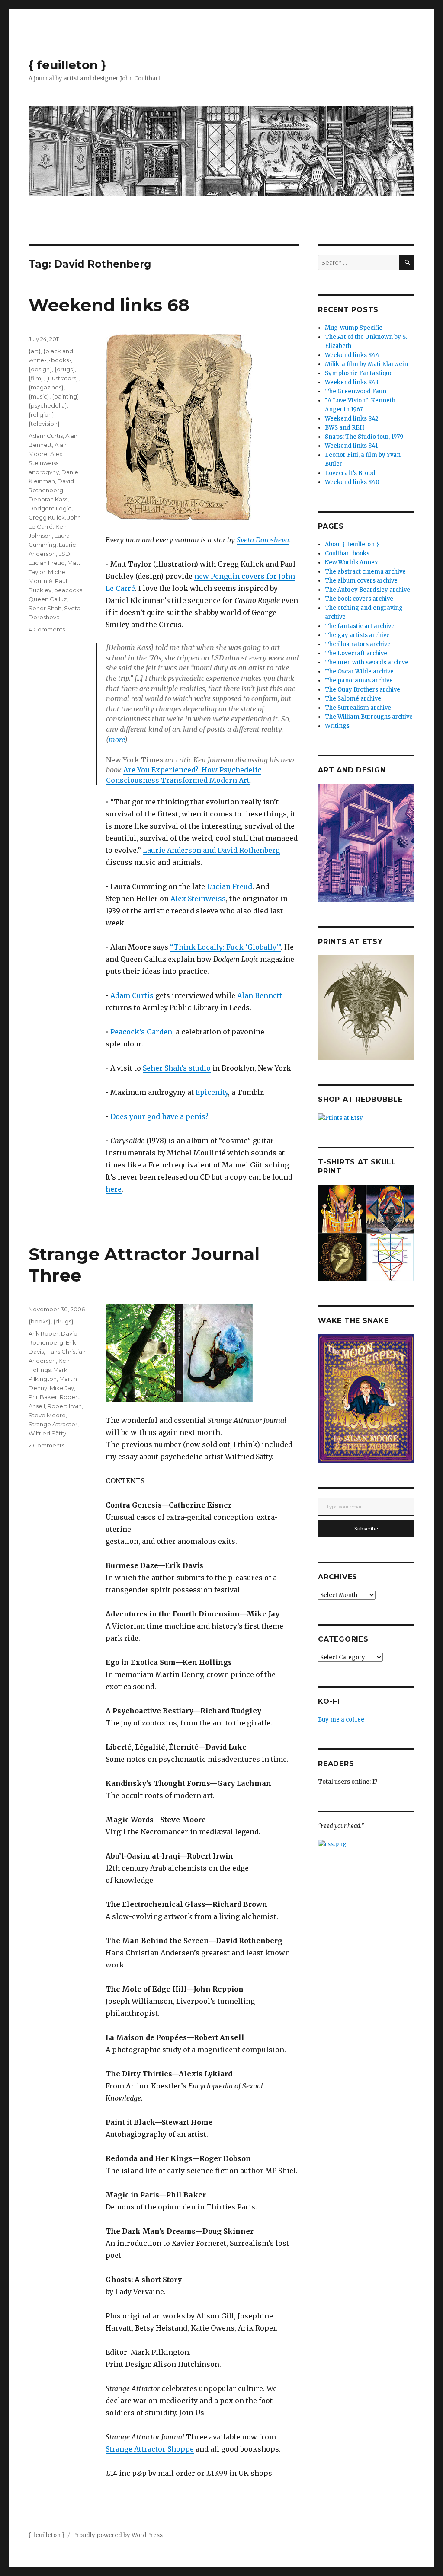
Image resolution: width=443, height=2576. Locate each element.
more (117, 740)
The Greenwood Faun (356, 391)
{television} (44, 424)
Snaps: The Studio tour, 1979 (364, 437)
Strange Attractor (53, 1424)
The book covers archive (359, 599)
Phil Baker (43, 1397)
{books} (60, 360)
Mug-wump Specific (353, 328)
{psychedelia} (48, 405)
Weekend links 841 (351, 446)
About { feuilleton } (352, 544)
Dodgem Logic (50, 508)
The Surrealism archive (358, 708)
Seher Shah (45, 608)
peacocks (68, 590)
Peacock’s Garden (141, 1032)
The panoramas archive (359, 681)
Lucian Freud (230, 886)
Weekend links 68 (109, 305)
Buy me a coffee (341, 1720)
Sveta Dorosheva (263, 540)
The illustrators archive (358, 644)
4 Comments (47, 629)
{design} (40, 369)
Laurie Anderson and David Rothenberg (211, 850)
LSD (64, 554)
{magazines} (46, 387)
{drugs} (65, 369)
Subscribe (366, 1529)
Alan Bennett (260, 995)
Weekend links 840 (352, 482)
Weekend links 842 (352, 419)
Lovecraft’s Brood (350, 473)
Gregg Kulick (47, 517)
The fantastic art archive (360, 626)
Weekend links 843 (352, 382)
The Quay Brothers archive (363, 690)
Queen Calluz (48, 599)
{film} (36, 378)
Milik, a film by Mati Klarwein (366, 364)
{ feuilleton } (67, 65)
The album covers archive (361, 581)
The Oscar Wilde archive (359, 671)
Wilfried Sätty (47, 1433)
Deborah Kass (48, 499)
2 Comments (47, 1445)
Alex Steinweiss (198, 899)
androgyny (44, 472)
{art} (35, 351)
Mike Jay (62, 1388)
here (114, 1189)
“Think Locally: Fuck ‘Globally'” (225, 947)
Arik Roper (43, 1333)
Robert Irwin (65, 1406)
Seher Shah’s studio (177, 1068)
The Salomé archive (353, 699)
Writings (337, 726)
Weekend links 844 (352, 355)
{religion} (41, 414)
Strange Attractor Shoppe (150, 2449)
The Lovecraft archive (356, 653)
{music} (39, 396)
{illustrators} (62, 378)
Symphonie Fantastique (359, 373)
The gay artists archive (357, 635)
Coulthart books (347, 553)
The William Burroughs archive (369, 717)
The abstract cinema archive (365, 572)
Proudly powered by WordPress (118, 2535)
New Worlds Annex (352, 563)
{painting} (66, 396)
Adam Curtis (132, 995)
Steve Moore (47, 1415)
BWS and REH (345, 428)
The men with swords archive (367, 662)
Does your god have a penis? (159, 1116)
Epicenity (212, 1092)
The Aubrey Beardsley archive (368, 590)
